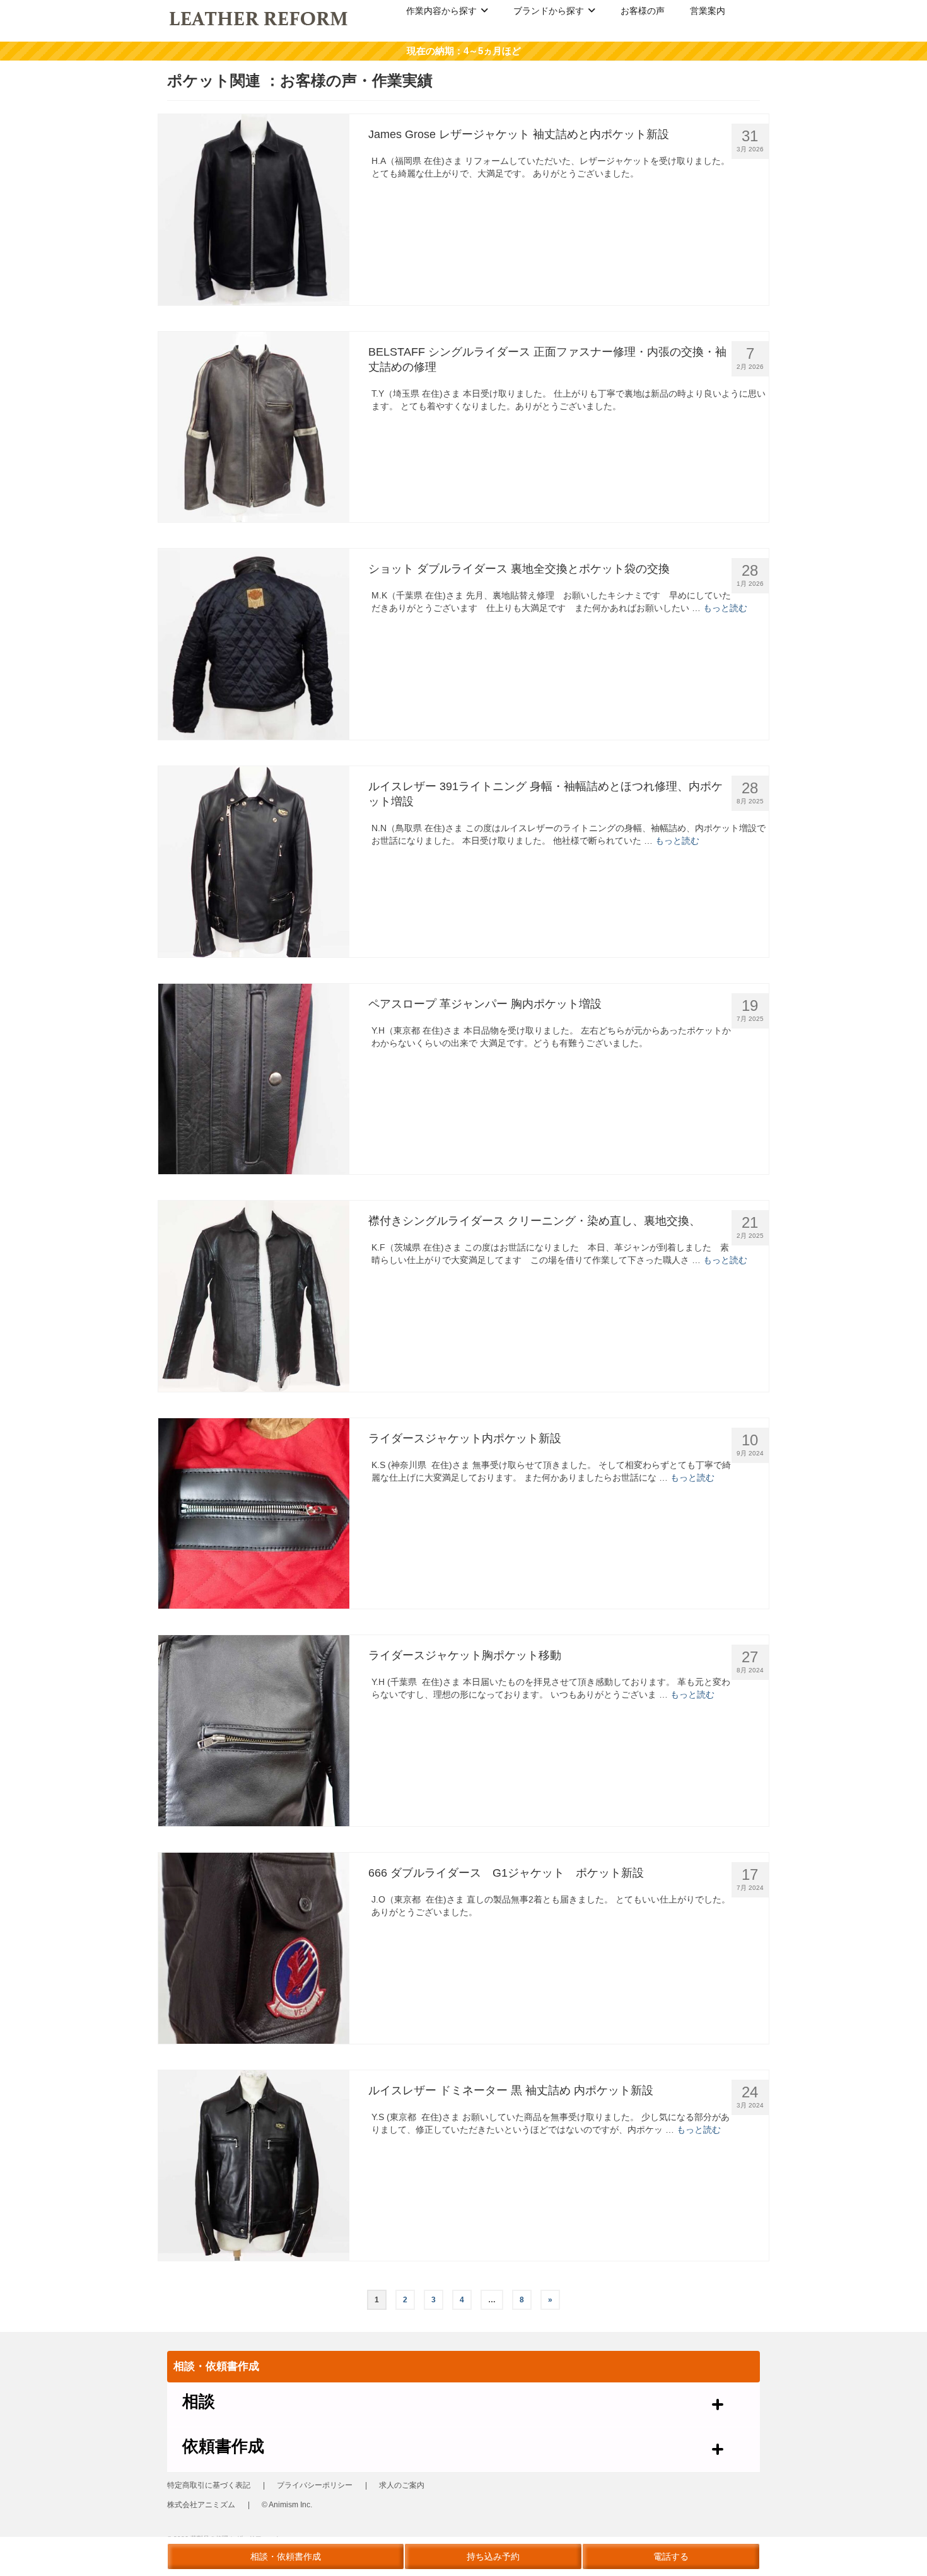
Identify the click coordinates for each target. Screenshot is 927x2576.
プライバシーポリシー (315, 2485)
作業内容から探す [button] (441, 11)
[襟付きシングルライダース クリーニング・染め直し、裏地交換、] (254, 1296)
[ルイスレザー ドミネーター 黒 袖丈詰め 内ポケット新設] (254, 2166)
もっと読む (725, 608)
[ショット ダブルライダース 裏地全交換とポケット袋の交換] (254, 644)
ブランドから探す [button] (549, 11)
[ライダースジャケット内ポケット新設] (254, 1514)
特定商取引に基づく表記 (209, 2485)
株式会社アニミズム (201, 2505)
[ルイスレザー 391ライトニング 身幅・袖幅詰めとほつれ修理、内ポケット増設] (254, 862)
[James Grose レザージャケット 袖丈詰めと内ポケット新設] (254, 210)
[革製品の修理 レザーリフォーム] (259, 18)
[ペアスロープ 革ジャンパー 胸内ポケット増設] (254, 1079)
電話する (671, 2556)
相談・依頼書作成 (286, 2556)
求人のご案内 (402, 2485)
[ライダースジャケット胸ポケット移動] (254, 1731)
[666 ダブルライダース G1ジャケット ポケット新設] (254, 1948)
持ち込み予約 (493, 2556)
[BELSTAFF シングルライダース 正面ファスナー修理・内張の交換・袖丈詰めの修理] (254, 427)
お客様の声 (643, 11)
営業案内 (708, 11)
